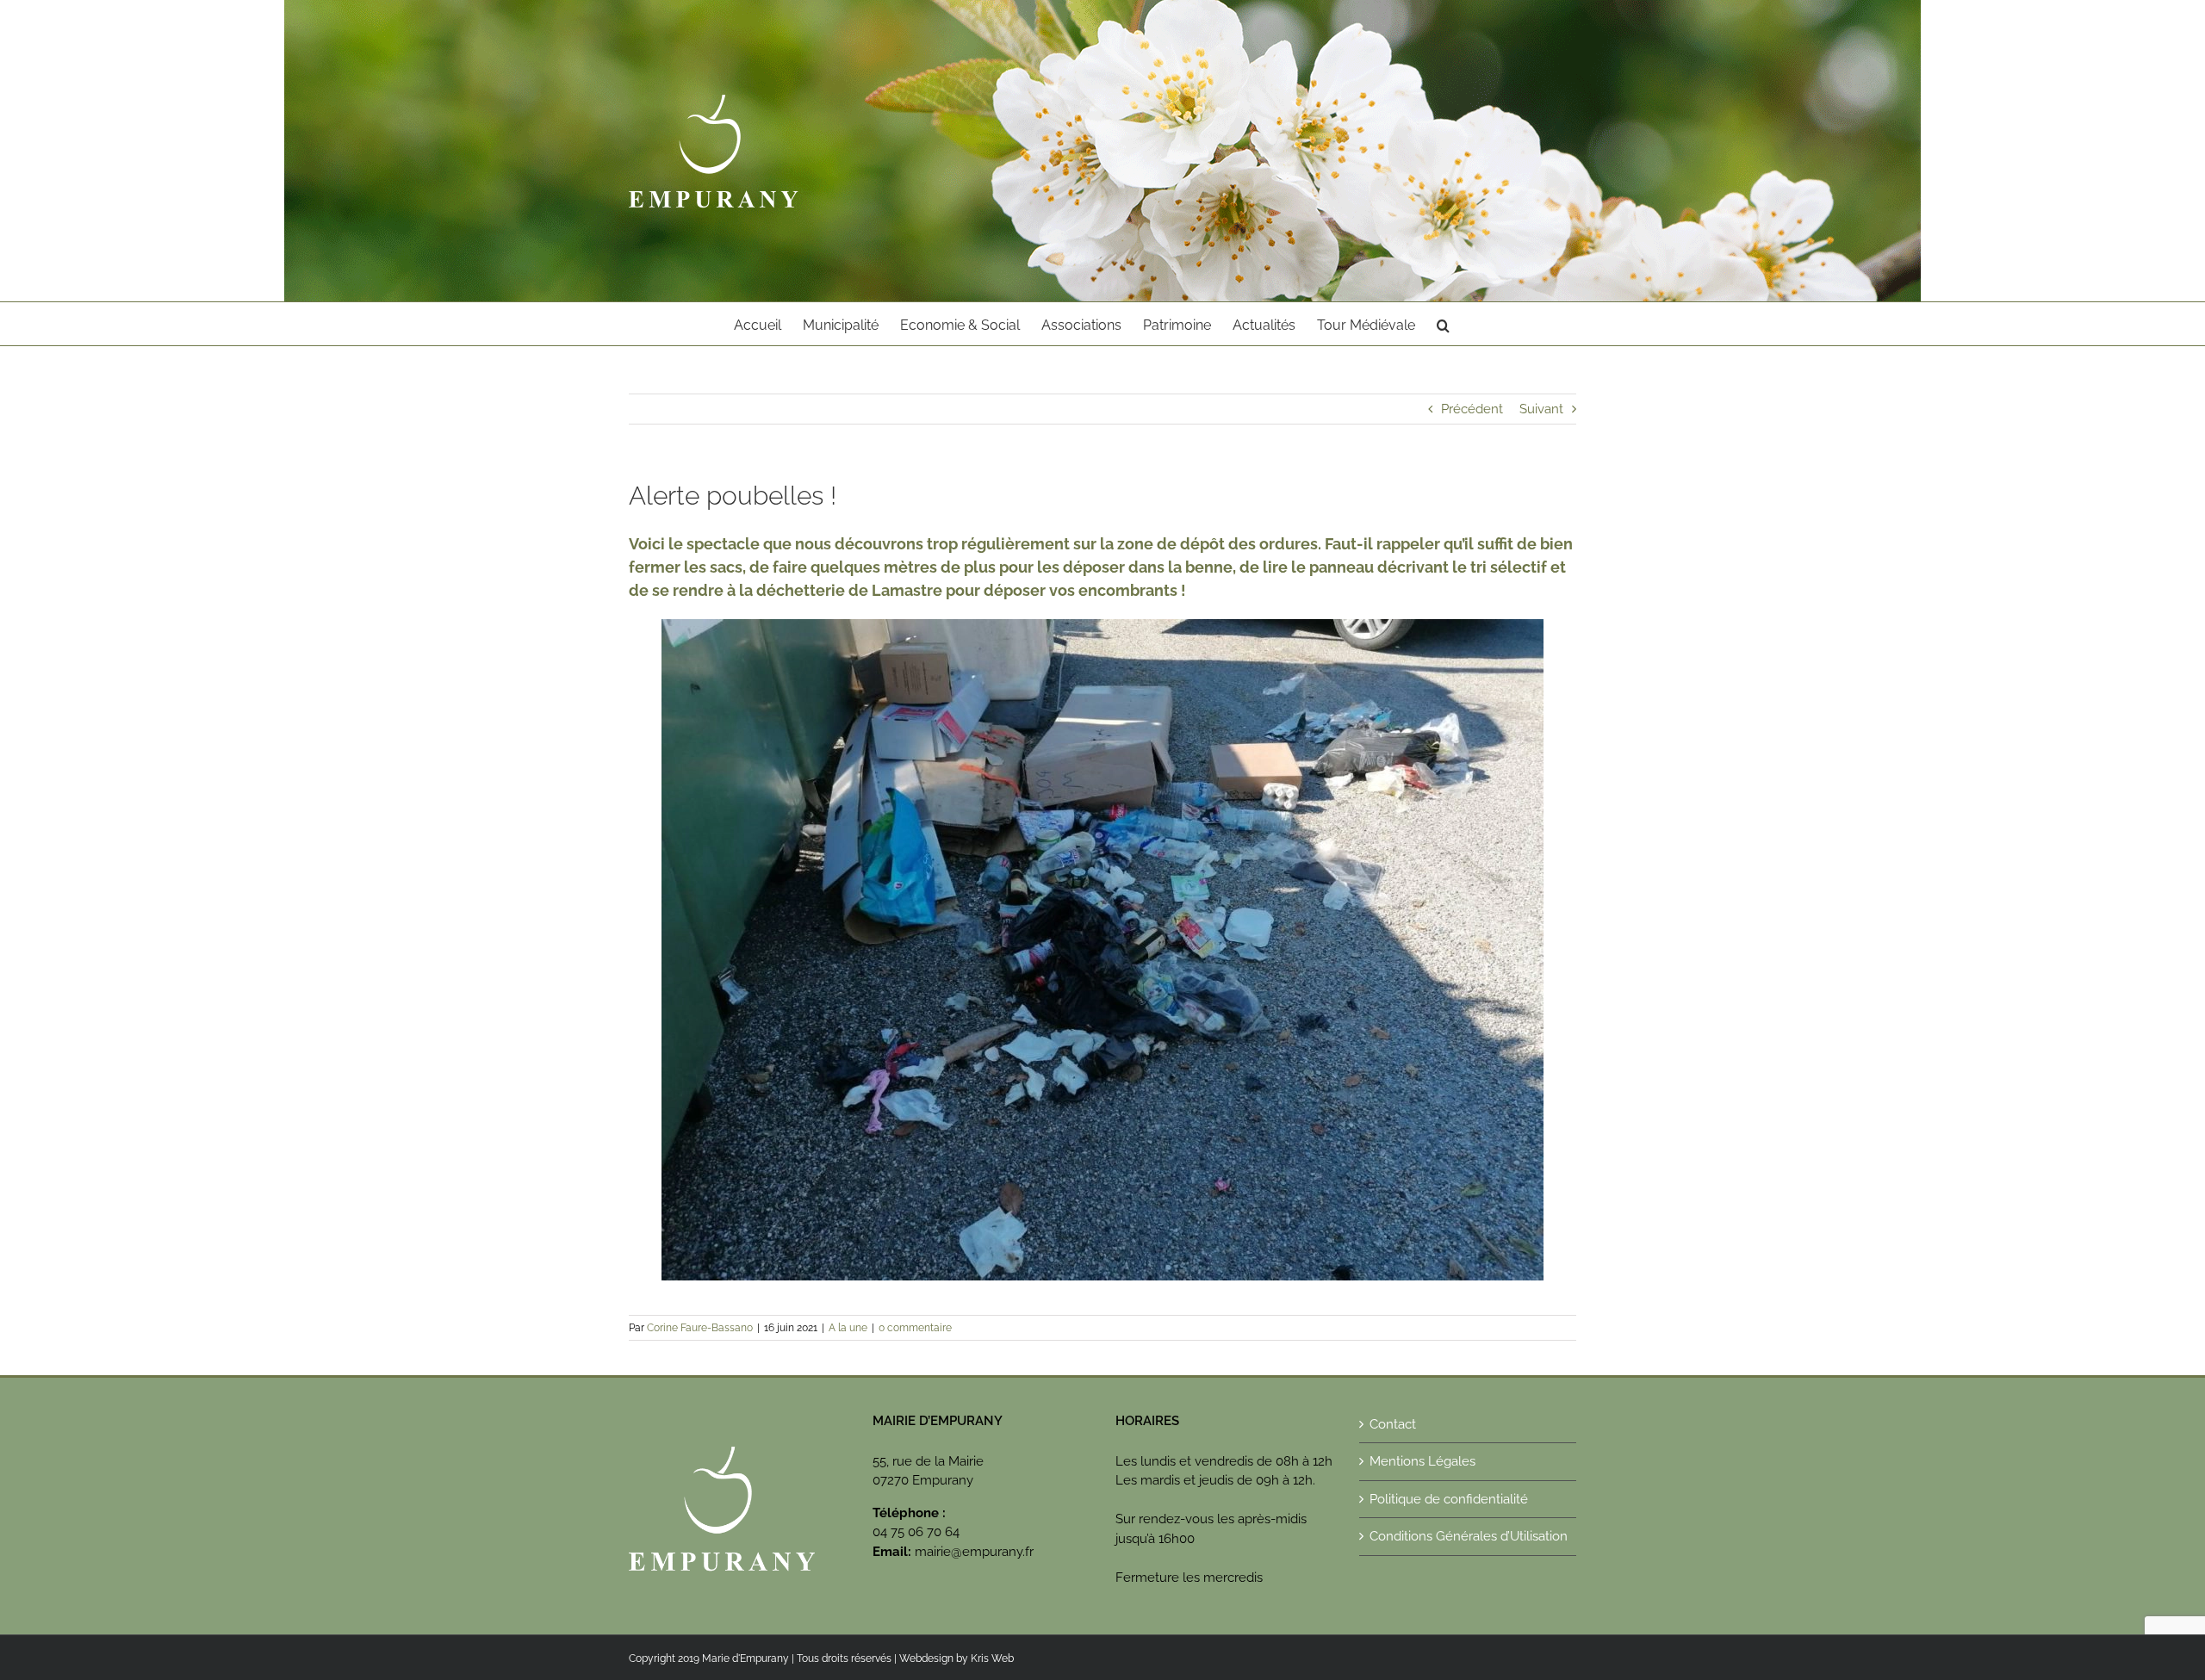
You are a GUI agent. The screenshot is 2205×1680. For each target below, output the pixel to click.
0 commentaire (915, 1328)
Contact (1393, 1424)
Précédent (1472, 409)
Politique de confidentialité (1449, 1499)
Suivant (1541, 409)
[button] (1443, 324)
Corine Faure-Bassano (700, 1328)
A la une (848, 1328)
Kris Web (992, 1658)
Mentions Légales (1422, 1461)
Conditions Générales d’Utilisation (1469, 1536)
